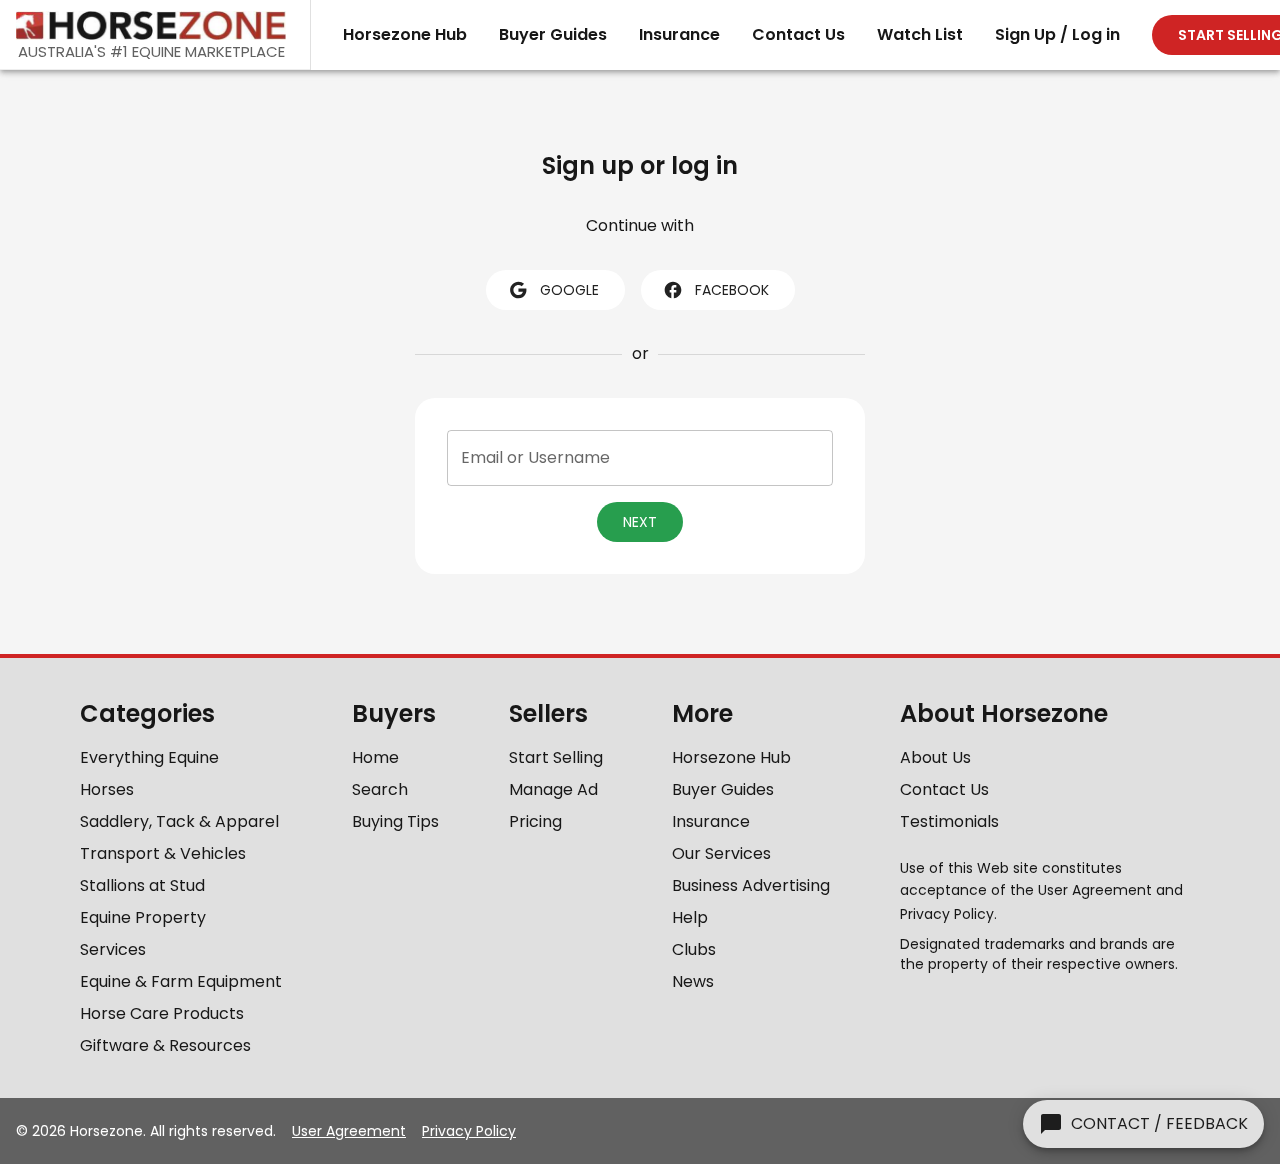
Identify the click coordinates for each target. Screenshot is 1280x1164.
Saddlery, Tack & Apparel (179, 821)
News (693, 981)
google (569, 290)
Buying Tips (395, 821)
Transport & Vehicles (163, 853)
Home (375, 757)
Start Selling (556, 757)
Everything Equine (149, 757)
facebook (732, 290)
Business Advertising (751, 885)
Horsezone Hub (405, 34)
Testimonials (949, 821)
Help (690, 917)
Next (640, 522)
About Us (935, 757)
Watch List (920, 34)
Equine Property (143, 917)
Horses (107, 789)
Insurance (679, 34)
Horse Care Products (162, 1013)
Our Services (721, 853)
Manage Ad (553, 789)
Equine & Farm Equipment (181, 981)
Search (380, 789)
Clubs (694, 949)
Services (113, 949)
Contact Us (798, 34)
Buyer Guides (553, 34)
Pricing (535, 821)
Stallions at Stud (142, 885)
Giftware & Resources (165, 1045)
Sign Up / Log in (1057, 34)
